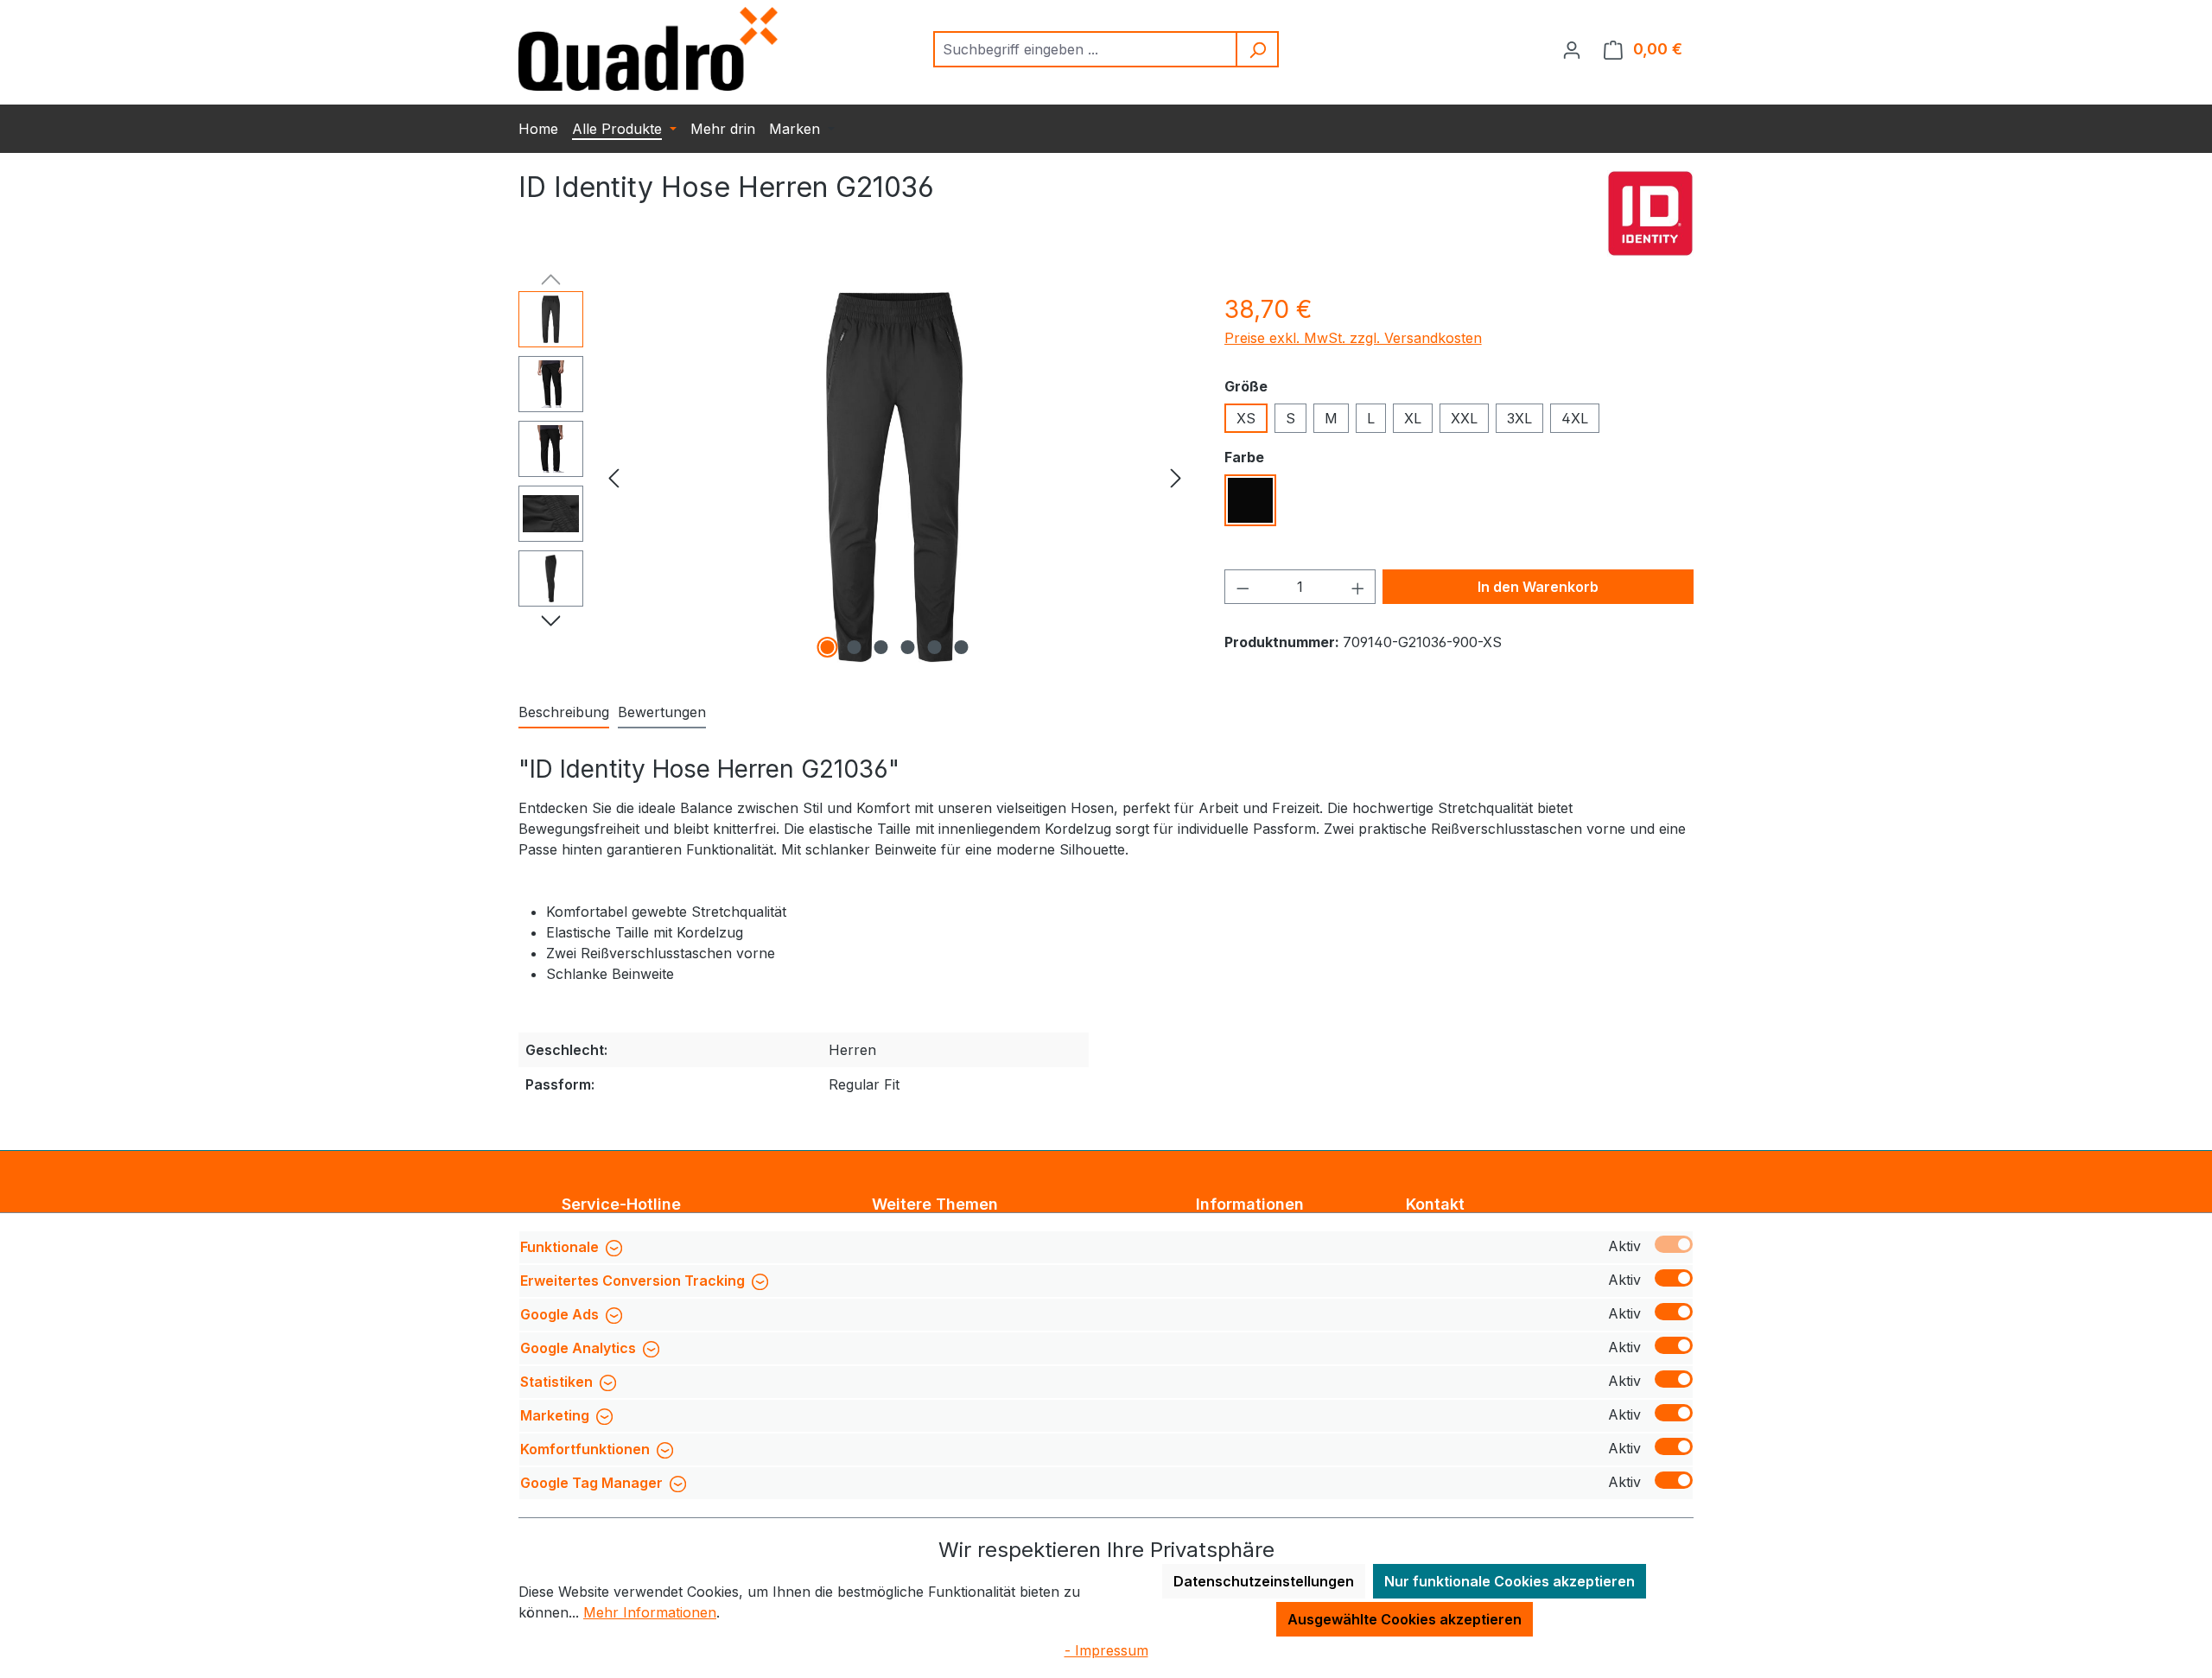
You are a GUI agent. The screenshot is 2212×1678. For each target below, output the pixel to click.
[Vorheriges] (613, 477)
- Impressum (1106, 1650)
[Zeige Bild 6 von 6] (962, 647)
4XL (1575, 418)
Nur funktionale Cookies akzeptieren (1510, 1581)
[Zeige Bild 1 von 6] (828, 647)
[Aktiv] (1674, 1244)
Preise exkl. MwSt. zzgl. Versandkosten (1353, 338)
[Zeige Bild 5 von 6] (935, 647)
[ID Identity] (1650, 213)
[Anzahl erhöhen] (1358, 587)
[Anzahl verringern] (1243, 587)
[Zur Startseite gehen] (648, 49)
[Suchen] (1258, 49)
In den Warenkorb (1538, 587)
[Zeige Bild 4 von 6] (908, 647)
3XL (1519, 418)
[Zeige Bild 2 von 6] (855, 647)
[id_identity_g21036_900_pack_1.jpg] (894, 477)
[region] (854, 477)
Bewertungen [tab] (662, 712)
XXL (1464, 418)
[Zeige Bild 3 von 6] (881, 647)
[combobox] (1086, 49)
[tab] (564, 713)
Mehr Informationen (650, 1612)
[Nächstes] (1176, 477)
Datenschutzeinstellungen (1264, 1581)
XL (1413, 418)
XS (1246, 418)
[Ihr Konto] (1572, 49)
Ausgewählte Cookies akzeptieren (1405, 1619)
